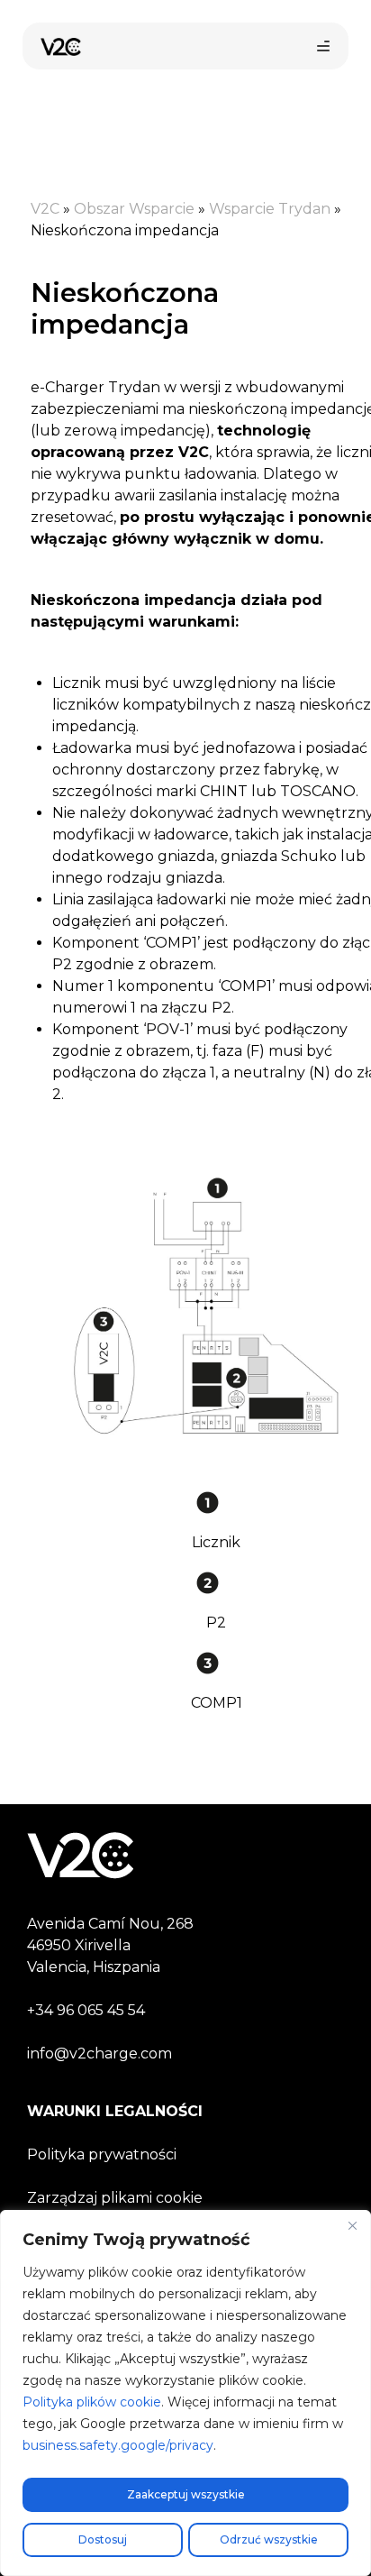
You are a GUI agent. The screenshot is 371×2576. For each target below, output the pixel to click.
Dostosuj (103, 2539)
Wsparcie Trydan (270, 209)
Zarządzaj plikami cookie (115, 2198)
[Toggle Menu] (323, 46)
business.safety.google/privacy (118, 2445)
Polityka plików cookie (92, 2402)
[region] (185, 2393)
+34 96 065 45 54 (86, 2010)
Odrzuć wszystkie (269, 2539)
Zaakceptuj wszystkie (186, 2494)
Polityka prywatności (102, 2154)
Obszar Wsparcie (134, 209)
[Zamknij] (352, 2225)
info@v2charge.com (100, 2053)
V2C (45, 209)
